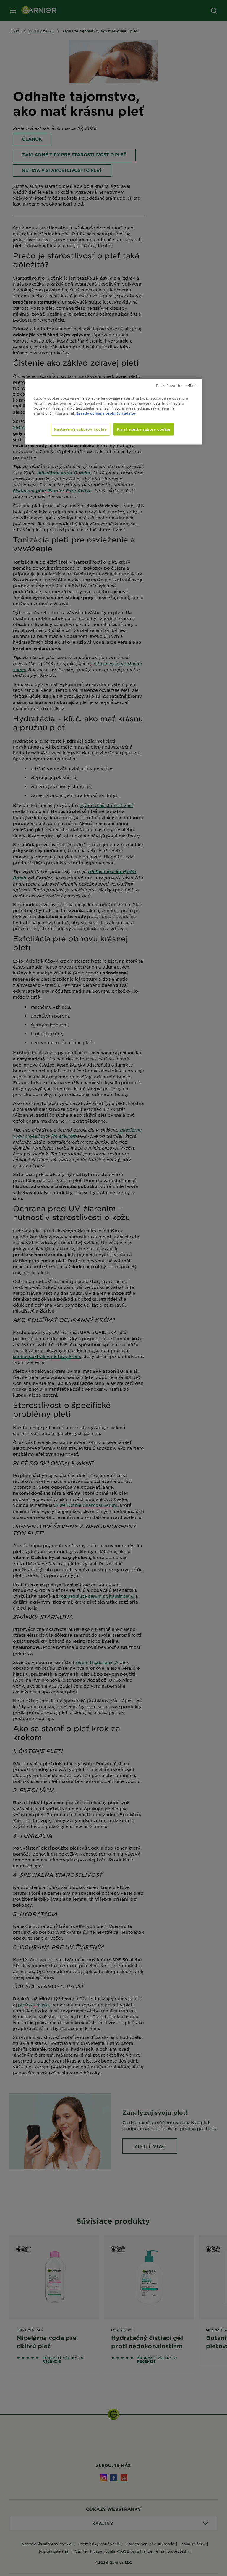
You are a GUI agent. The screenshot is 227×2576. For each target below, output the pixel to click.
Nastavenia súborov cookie (80, 429)
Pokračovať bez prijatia (177, 385)
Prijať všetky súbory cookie (144, 429)
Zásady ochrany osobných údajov (106, 413)
